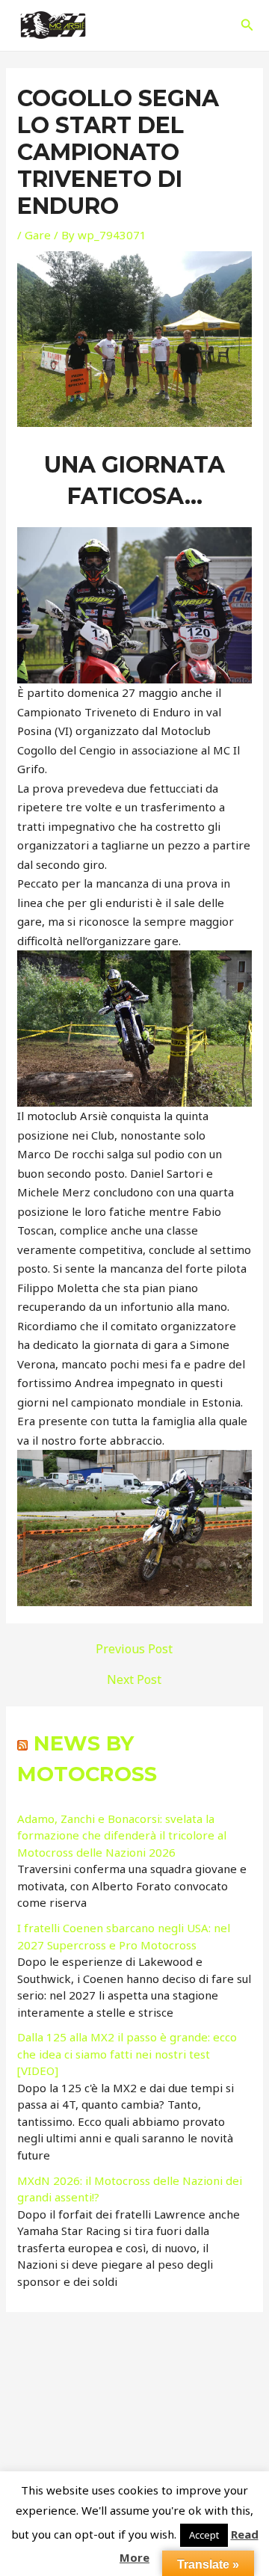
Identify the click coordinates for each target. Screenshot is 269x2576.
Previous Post (134, 1649)
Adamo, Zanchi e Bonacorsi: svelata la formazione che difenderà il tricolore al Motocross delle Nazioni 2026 (122, 1835)
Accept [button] (204, 2535)
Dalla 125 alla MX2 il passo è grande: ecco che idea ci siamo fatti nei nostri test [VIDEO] (127, 2054)
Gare (38, 235)
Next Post (134, 1679)
